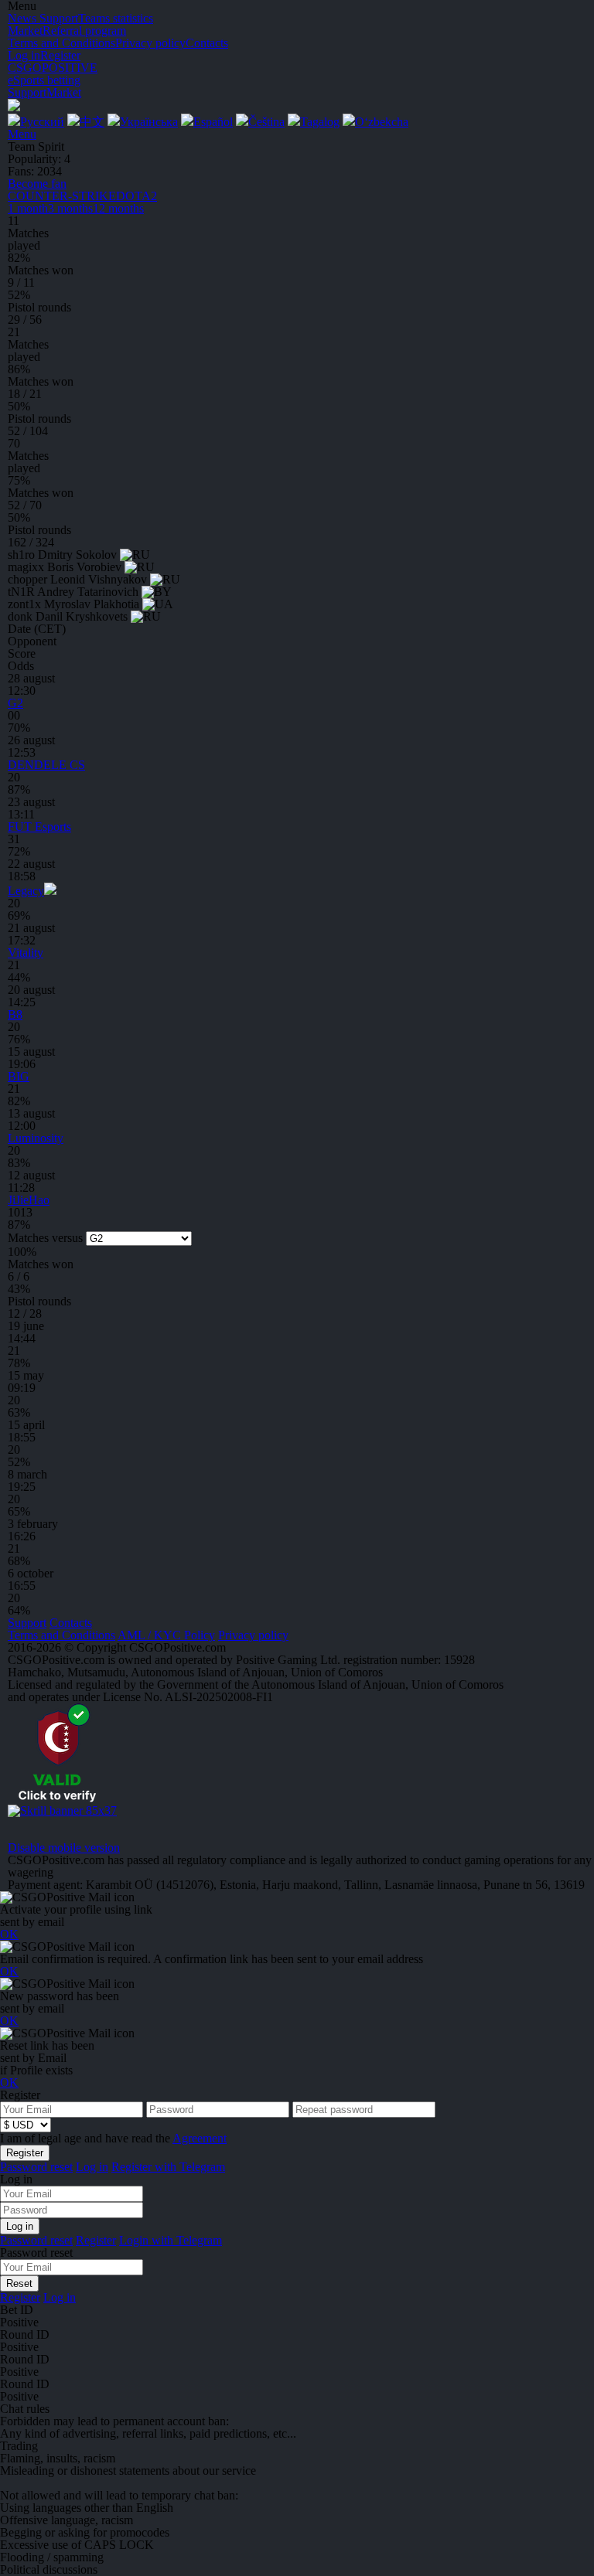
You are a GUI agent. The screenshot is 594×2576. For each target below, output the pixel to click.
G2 (15, 703)
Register (60, 55)
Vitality (26, 953)
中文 (92, 122)
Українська (149, 122)
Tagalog (320, 122)
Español (213, 122)
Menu (22, 134)
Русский (42, 122)
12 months (118, 208)
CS (62, 196)
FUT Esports (39, 827)
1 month (28, 208)
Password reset (36, 2167)
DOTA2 (137, 196)
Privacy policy (253, 1635)
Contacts (71, 1623)
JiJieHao (29, 1200)
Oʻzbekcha (382, 122)
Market (64, 92)
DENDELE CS (46, 765)
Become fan (37, 184)
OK (9, 1934)
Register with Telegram (168, 2167)
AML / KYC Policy (166, 1635)
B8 (15, 1014)
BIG (19, 1076)
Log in (24, 55)
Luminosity (36, 1138)
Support (27, 92)
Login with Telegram (171, 2240)
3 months (70, 208)
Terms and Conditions (61, 1635)
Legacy (26, 891)
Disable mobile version (64, 1848)
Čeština (266, 122)
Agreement (200, 2138)
